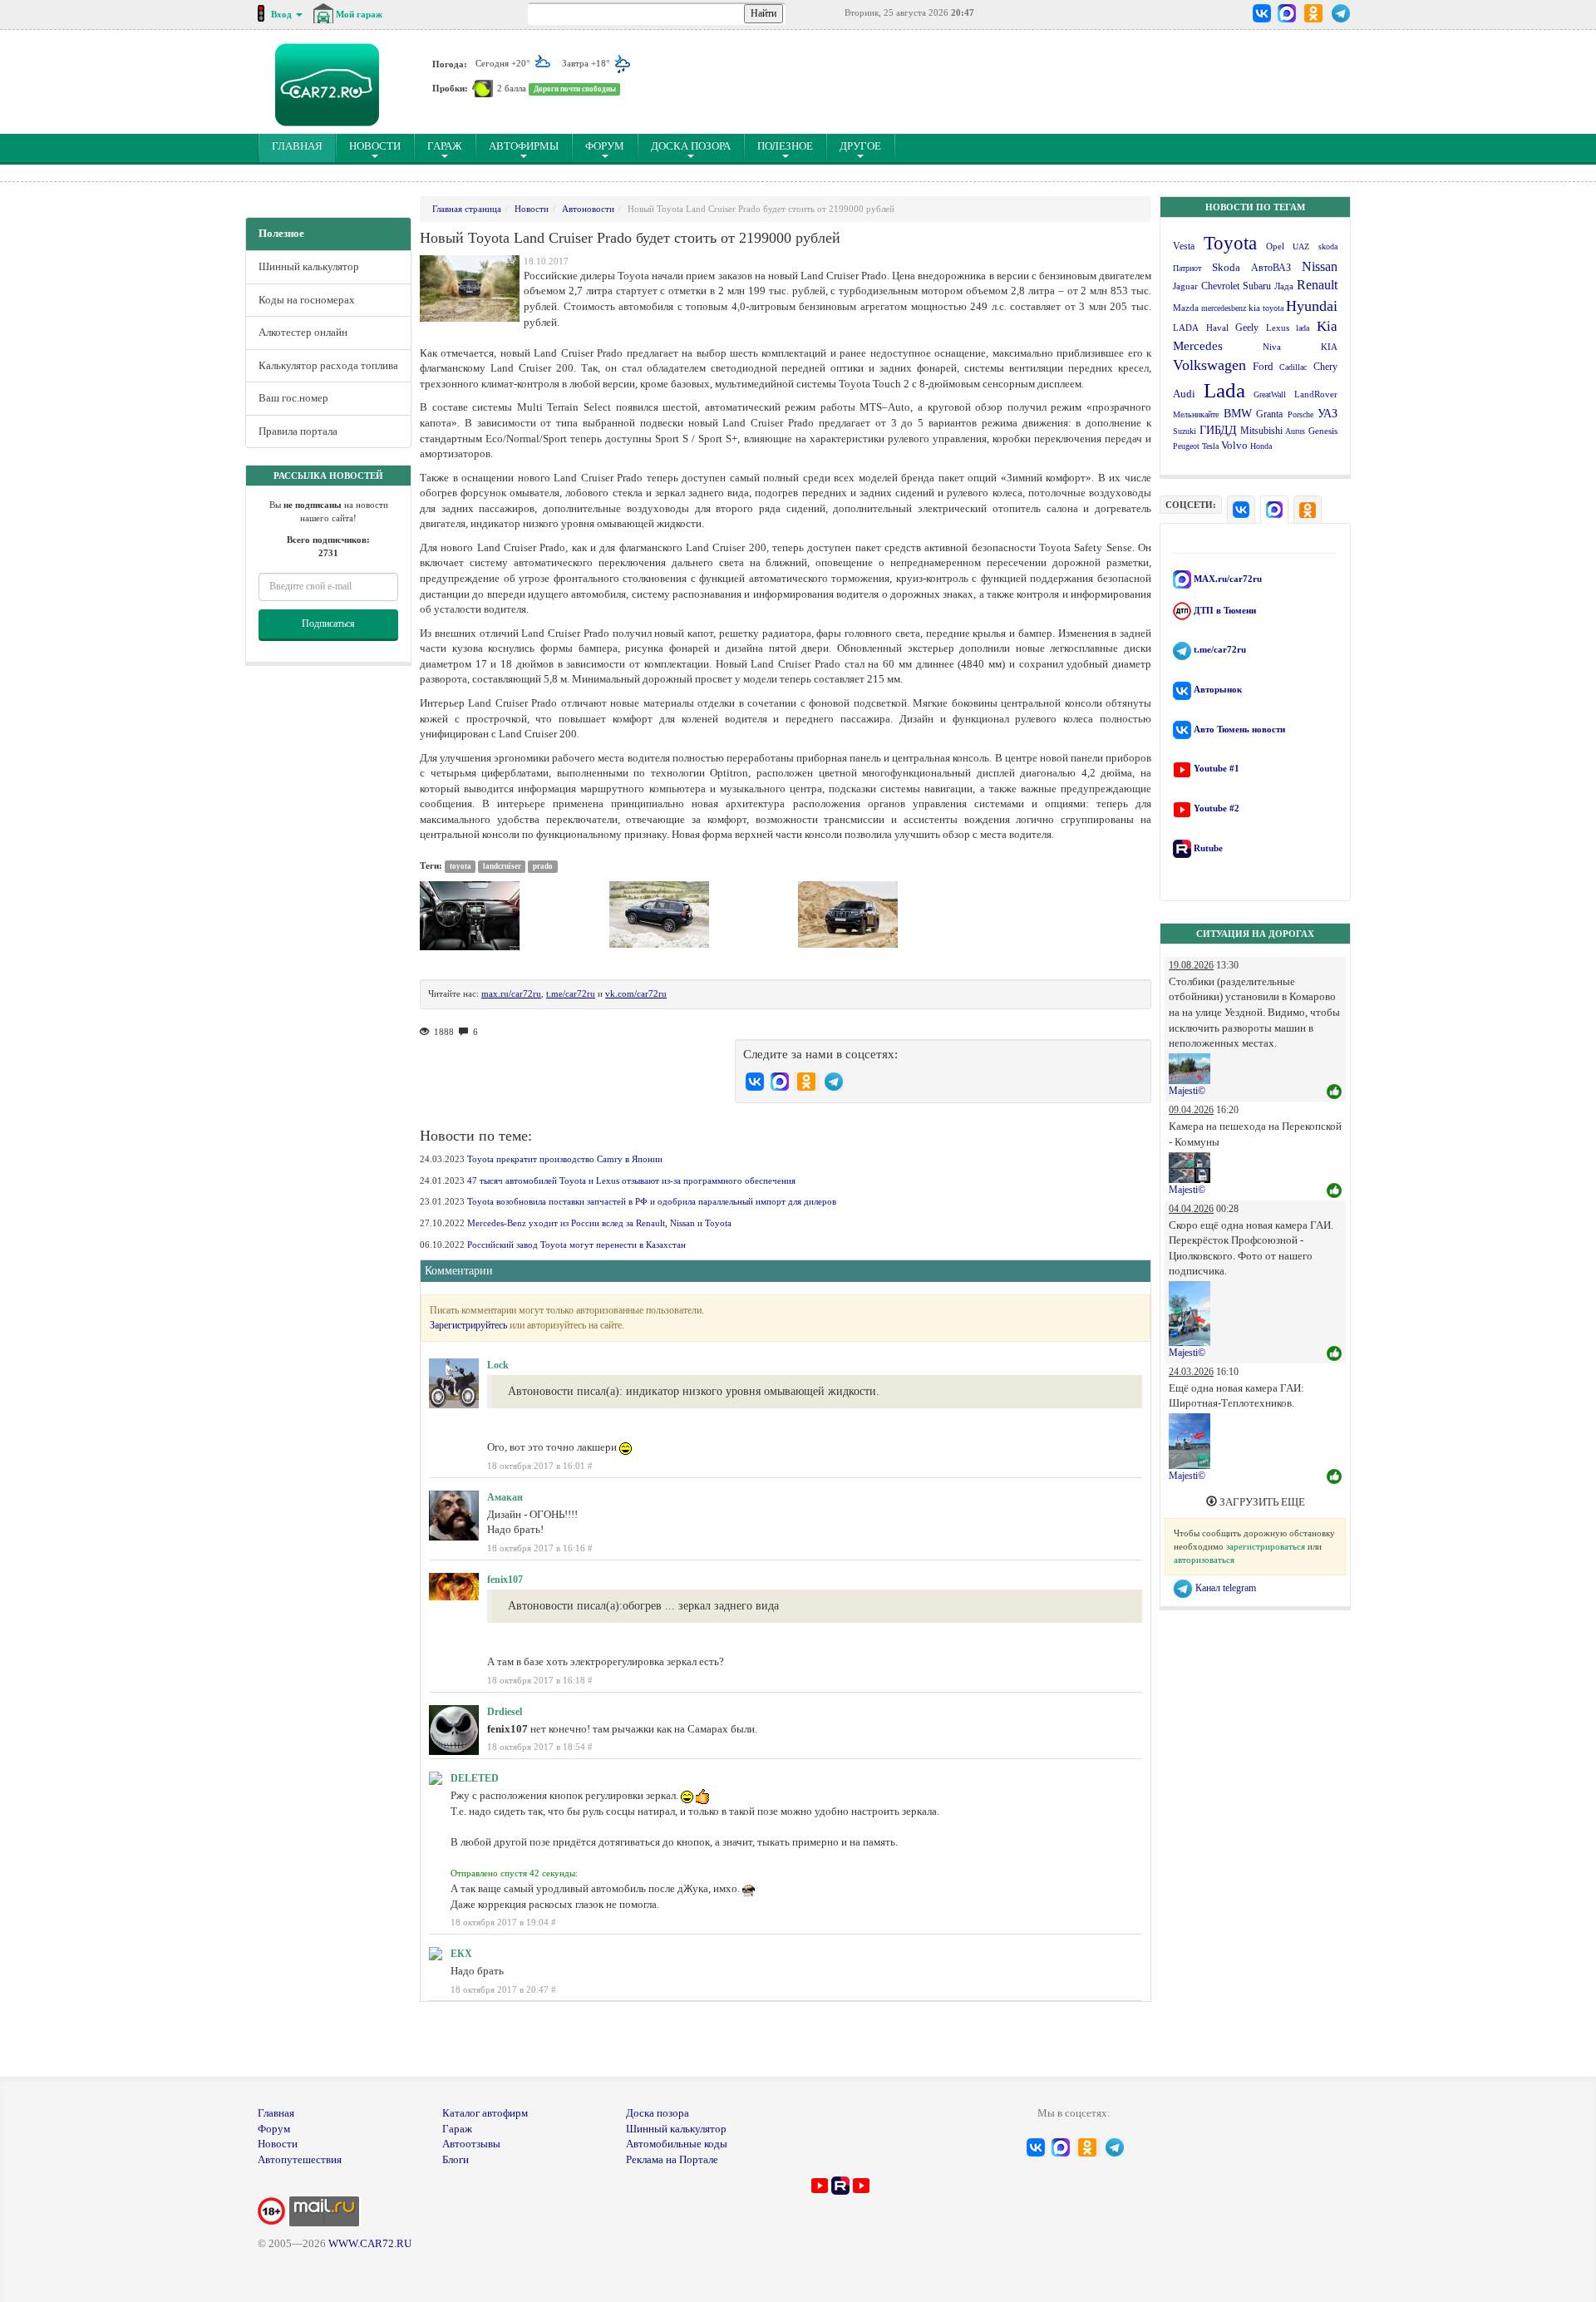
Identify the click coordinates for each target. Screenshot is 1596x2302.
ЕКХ (461, 1954)
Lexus (1278, 328)
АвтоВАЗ (1271, 268)
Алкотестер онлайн (303, 332)
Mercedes (1198, 346)
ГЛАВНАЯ (304, 145)
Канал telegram (1224, 1588)
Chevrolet (1220, 286)
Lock (498, 1365)
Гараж (445, 146)
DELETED (475, 1778)
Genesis (1323, 431)
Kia (1327, 326)
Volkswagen (1209, 365)
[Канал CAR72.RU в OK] (1314, 13)
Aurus (1295, 431)
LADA (1186, 328)
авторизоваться (1204, 1560)
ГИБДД (1218, 430)
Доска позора (691, 146)
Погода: (450, 63)
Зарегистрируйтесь (468, 1325)
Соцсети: (1191, 505)
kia (1254, 308)
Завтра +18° (587, 63)
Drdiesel (505, 1712)
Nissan (1320, 266)
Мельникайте (1196, 414)
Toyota (1230, 243)
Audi (1184, 394)
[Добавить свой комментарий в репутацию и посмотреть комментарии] (1334, 1092)
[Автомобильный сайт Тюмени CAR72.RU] (327, 85)
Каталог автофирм (485, 2113)
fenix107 (505, 1580)
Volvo (1234, 445)
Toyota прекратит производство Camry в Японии (565, 1159)
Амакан (505, 1497)
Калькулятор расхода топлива (328, 365)
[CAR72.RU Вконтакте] (1262, 13)
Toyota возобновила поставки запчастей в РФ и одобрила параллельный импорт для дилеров (652, 1201)
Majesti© (1187, 1091)
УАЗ (1328, 414)
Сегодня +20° (504, 63)
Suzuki (1185, 431)
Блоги (456, 2159)
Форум (605, 146)
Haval (1217, 328)
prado (543, 866)
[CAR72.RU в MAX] (1286, 13)
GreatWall (1270, 394)
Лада (1284, 286)
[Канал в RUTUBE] (840, 2184)
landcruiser (502, 866)
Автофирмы (524, 146)
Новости (375, 146)
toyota (1273, 308)
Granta (1269, 414)
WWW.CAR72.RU (370, 2243)
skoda (1328, 246)
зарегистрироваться (1266, 1546)
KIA (1329, 347)
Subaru (1257, 286)
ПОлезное (785, 146)
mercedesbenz (1224, 308)
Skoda (1226, 267)
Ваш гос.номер (293, 398)
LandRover (1316, 394)
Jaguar (1185, 286)
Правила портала (298, 431)
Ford (1263, 367)
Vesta (1184, 246)
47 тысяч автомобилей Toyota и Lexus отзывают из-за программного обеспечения (631, 1181)
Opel (1275, 246)
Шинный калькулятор (309, 266)
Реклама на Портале (672, 2159)
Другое (860, 146)
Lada (1224, 390)
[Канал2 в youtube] (861, 2184)
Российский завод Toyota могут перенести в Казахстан (576, 1245)
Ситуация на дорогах (1255, 934)
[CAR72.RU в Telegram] (1341, 13)
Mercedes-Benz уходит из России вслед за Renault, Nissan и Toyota (599, 1223)
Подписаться (328, 624)
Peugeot (1186, 446)
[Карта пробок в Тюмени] (483, 88)
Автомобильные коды (677, 2144)
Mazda (1186, 308)
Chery (1325, 367)
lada (1303, 328)
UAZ (1301, 246)
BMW (1238, 414)
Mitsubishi (1261, 431)
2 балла (512, 88)
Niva (1272, 347)
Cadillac (1293, 367)
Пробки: (450, 88)
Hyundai (1312, 306)
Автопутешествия (300, 2159)
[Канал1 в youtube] (820, 2184)
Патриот (1187, 268)
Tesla (1210, 446)
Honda (1261, 446)
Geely (1247, 328)
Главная (276, 2113)
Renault (1317, 285)
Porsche (1300, 414)
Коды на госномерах (307, 300)
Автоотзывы (471, 2144)
